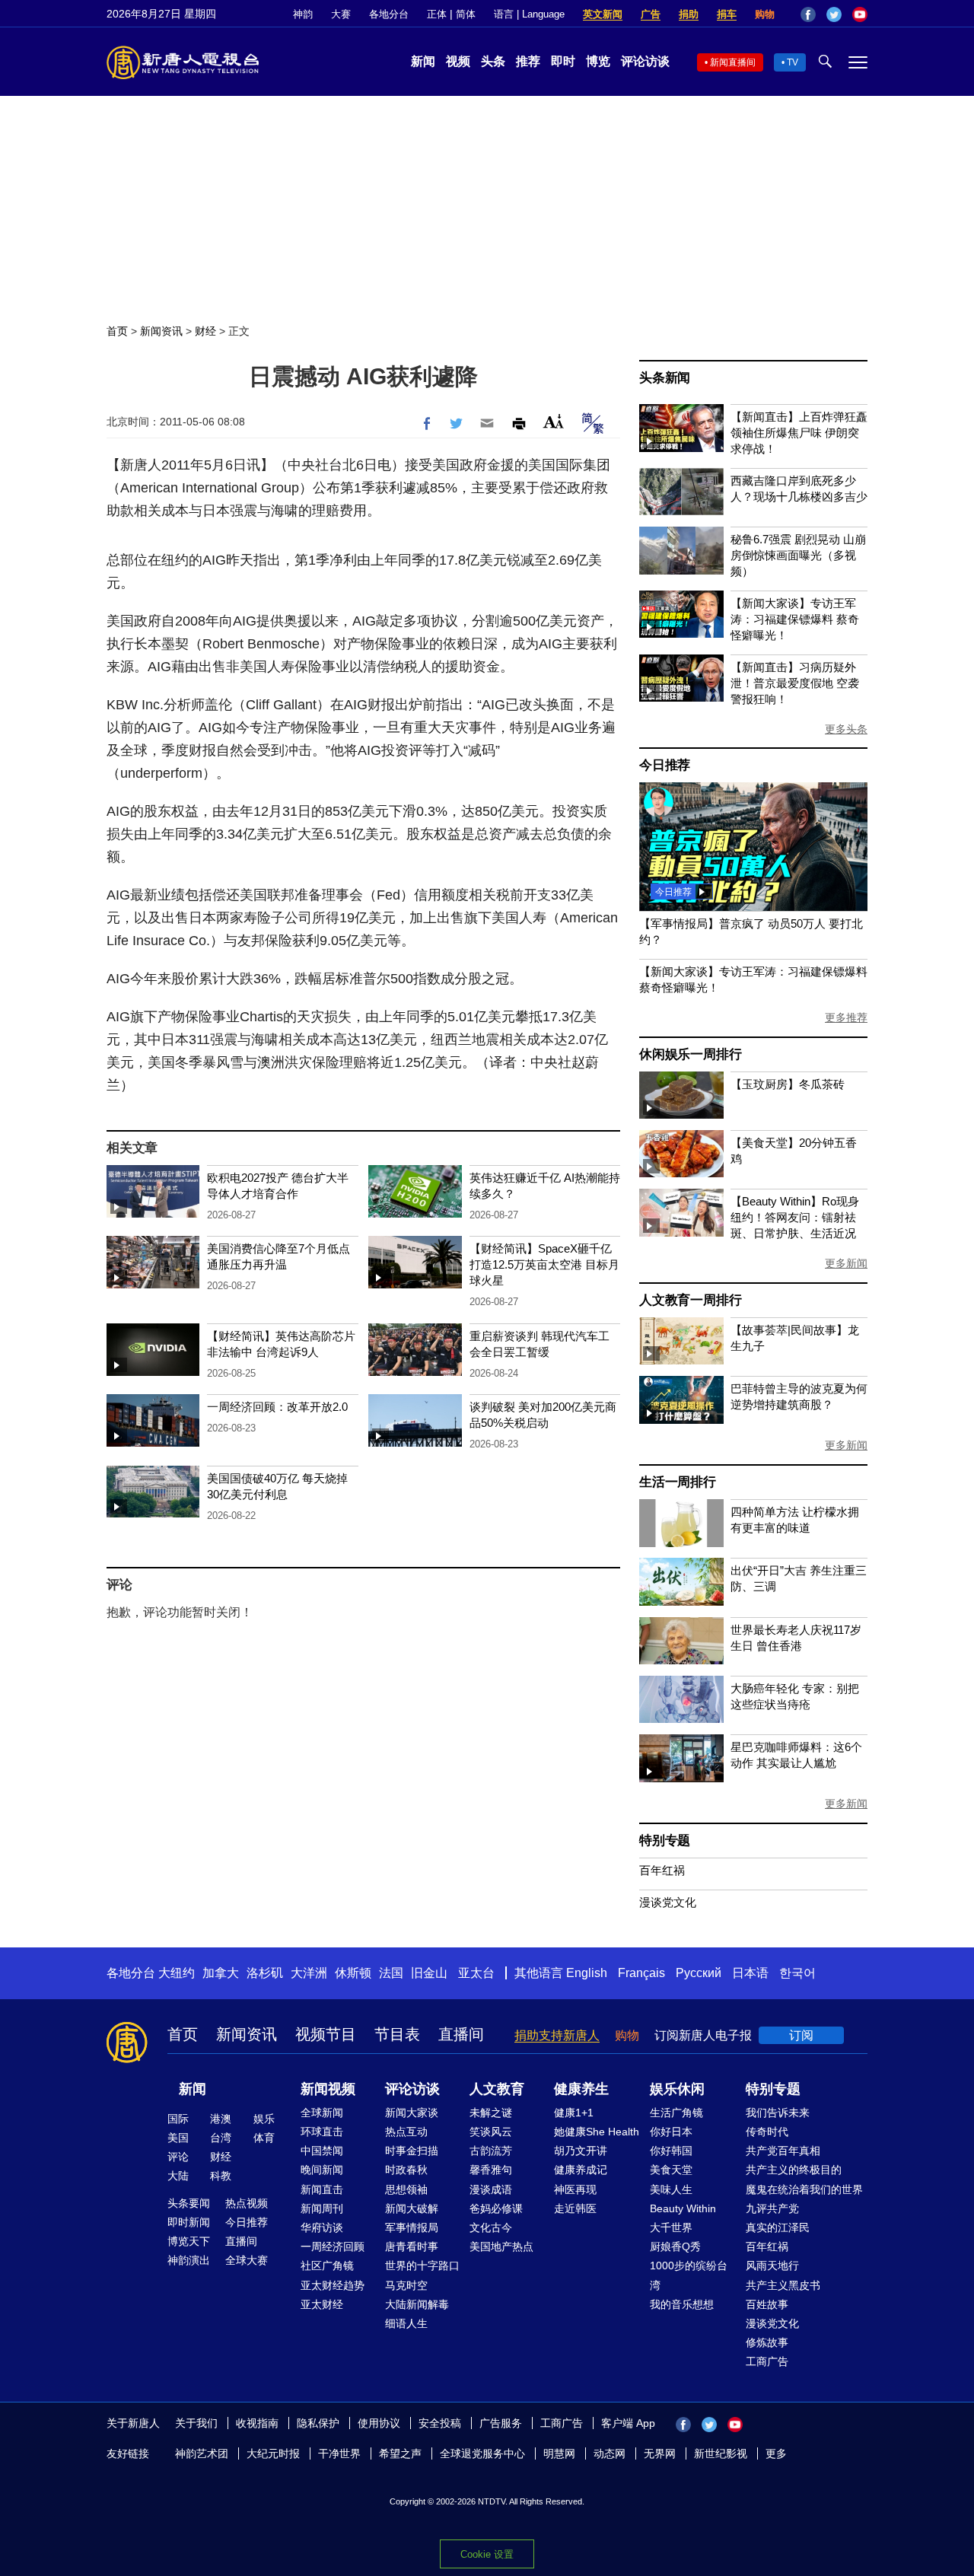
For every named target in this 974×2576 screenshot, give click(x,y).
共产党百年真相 (783, 2151)
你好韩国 (671, 2151)
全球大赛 (247, 2260)
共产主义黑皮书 (783, 2285)
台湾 (221, 2138)
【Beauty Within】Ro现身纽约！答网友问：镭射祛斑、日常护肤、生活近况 (795, 1217)
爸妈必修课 (496, 2208)
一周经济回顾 (333, 2246)
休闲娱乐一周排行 (690, 1054)
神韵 (303, 14)
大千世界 (671, 2227)
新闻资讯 (161, 331)
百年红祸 (662, 1870)
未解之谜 (491, 2113)
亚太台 (476, 1973)
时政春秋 (406, 2170)
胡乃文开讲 (581, 2151)
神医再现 (575, 2189)
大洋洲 (309, 1973)
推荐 (528, 61)
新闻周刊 (322, 2208)
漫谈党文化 (668, 1902)
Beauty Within (683, 2208)
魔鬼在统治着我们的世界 (804, 2189)
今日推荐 (665, 765)
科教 (221, 2176)
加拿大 (221, 1973)
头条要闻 (189, 2203)
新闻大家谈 (412, 2113)
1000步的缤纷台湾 (689, 2275)
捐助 (689, 14)
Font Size (554, 421)
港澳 (221, 2119)
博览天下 (189, 2241)
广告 (651, 14)
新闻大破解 (412, 2208)
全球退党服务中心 (482, 2453)
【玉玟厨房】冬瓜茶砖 (788, 1084)
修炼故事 (767, 2342)
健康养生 (581, 2089)
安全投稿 (440, 2423)
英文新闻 (603, 14)
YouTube (860, 14)
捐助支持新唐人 (557, 2035)
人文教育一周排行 (690, 1300)
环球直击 (322, 2132)
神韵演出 (189, 2260)
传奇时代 (767, 2132)
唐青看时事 (412, 2246)
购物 (765, 14)
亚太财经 (322, 2304)
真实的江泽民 (778, 2227)
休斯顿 (353, 1973)
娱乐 (264, 2119)
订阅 (801, 2035)
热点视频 (247, 2203)
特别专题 (665, 1840)
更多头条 (846, 729)
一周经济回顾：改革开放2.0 (277, 1407)
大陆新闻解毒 (417, 2304)
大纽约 (177, 1973)
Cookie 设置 (487, 2554)
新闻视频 (328, 2089)
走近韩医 (575, 2208)
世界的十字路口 (422, 2266)
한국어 (797, 1973)
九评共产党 (772, 2208)
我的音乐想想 (682, 2304)
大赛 (341, 14)
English (587, 1973)
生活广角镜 (676, 2113)
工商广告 (767, 2361)
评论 (178, 2157)
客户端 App (628, 2423)
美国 (178, 2138)
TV (793, 62)
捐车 (727, 14)
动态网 (610, 2453)
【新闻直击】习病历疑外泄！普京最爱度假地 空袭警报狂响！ (795, 683)
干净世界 (339, 2453)
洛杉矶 (265, 1973)
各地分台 (389, 14)
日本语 (750, 1973)
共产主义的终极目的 (794, 2170)
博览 (598, 61)
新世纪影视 (721, 2453)
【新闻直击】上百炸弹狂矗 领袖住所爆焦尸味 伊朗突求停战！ (799, 433)
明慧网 (559, 2453)
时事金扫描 (412, 2151)
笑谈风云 (491, 2132)
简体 (466, 14)
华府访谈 (322, 2227)
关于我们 (196, 2423)
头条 (493, 61)
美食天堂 (671, 2170)
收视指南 (257, 2423)
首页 (117, 331)
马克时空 (406, 2285)
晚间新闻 (322, 2170)
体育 (264, 2138)
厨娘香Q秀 (675, 2246)
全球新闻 (322, 2113)
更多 (776, 2453)
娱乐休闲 (677, 2089)
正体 (437, 14)
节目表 (397, 2034)
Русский (699, 1973)
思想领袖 (406, 2189)
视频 (458, 61)
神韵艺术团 (202, 2453)
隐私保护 (318, 2423)
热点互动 (406, 2132)
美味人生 (671, 2189)
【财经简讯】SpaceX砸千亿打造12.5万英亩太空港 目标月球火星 (544, 1264)
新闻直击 (322, 2189)
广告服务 (501, 2423)
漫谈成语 (491, 2189)
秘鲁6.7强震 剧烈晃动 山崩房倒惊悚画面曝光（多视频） (798, 555)
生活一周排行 (678, 1482)
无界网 (660, 2453)
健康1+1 (574, 2113)
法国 (391, 1973)
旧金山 (429, 1973)
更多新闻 (846, 1263)
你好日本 (671, 2132)
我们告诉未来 (778, 2113)
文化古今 (491, 2227)
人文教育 (497, 2089)
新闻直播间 (733, 62)
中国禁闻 (322, 2151)
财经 (205, 331)
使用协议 (379, 2423)
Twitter (834, 14)
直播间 (461, 2034)
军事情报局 (412, 2227)
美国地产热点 (501, 2246)
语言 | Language (529, 14)
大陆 (178, 2176)
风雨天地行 (772, 2266)
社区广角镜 (327, 2266)
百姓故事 (767, 2304)
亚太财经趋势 (333, 2285)
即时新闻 (189, 2222)
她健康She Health (597, 2132)
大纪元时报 (273, 2453)
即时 (563, 61)
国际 (178, 2119)
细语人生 (406, 2323)
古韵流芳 (491, 2151)
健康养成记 (581, 2170)
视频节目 (326, 2034)
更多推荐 (846, 1017)
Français (641, 1973)
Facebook (808, 14)
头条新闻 (665, 378)
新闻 (423, 61)
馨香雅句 (491, 2170)
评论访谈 (645, 61)
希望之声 (400, 2453)
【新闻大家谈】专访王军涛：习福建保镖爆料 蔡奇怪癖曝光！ (795, 619)
